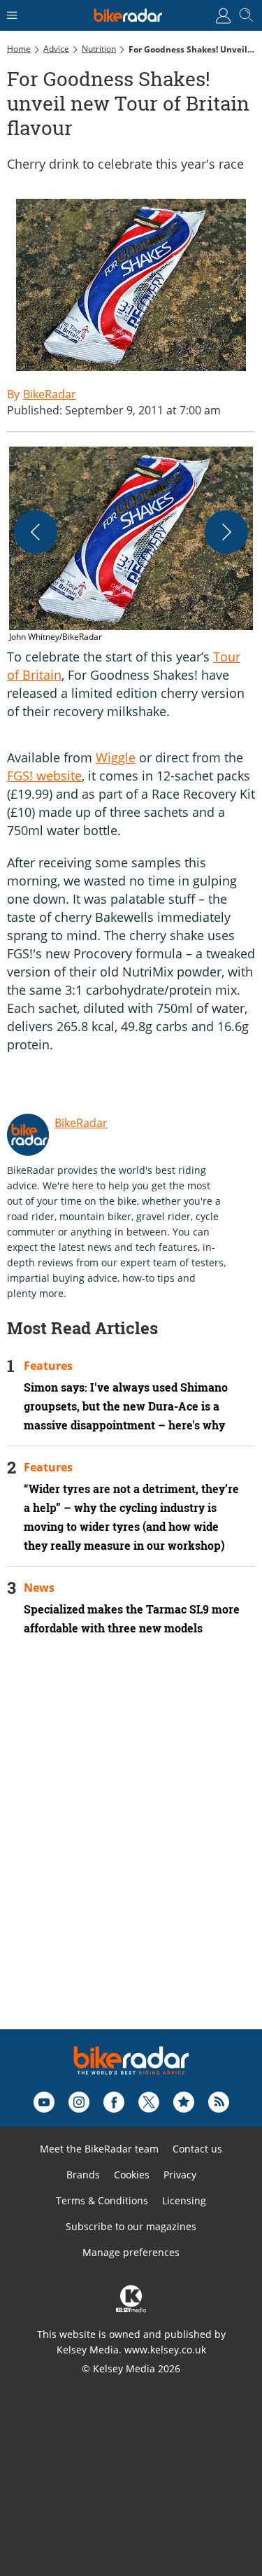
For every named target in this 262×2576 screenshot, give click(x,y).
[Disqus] (131, 1851)
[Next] (226, 532)
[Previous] (36, 532)
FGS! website (44, 776)
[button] (131, 545)
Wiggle (116, 757)
